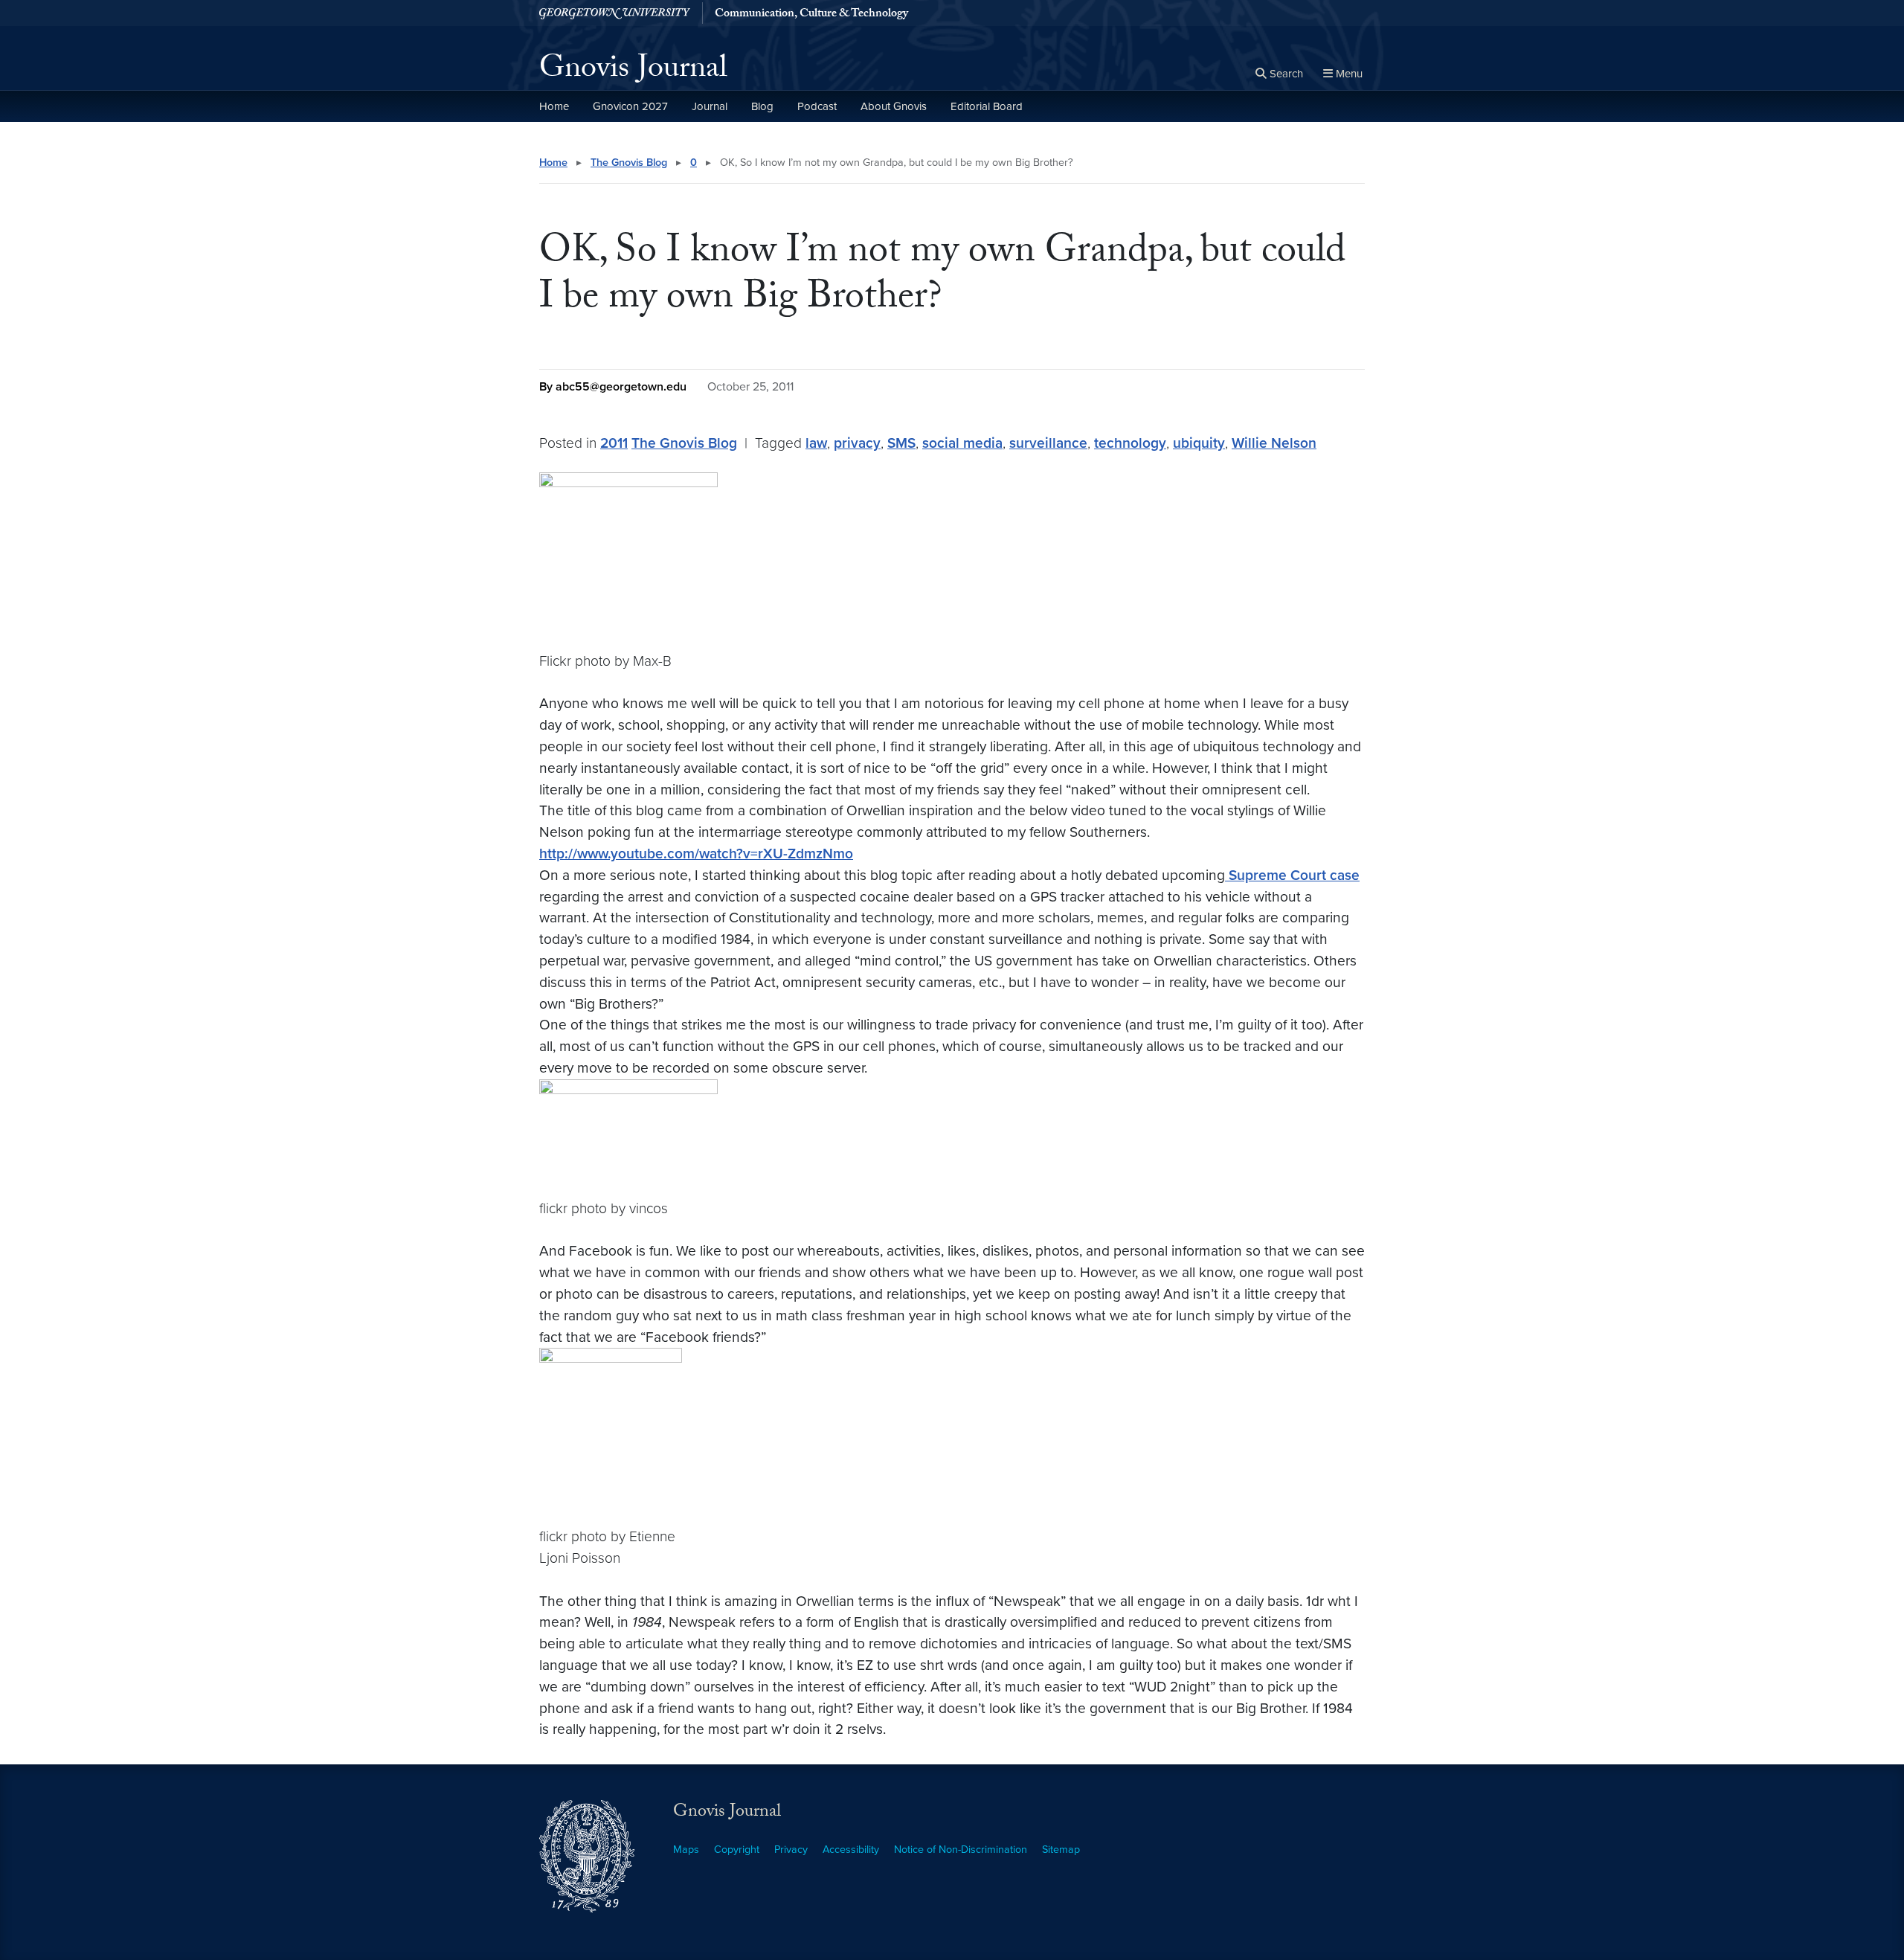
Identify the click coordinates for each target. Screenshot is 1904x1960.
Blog (762, 106)
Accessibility (851, 1850)
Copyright (737, 1850)
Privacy (791, 1850)
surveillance (1048, 443)
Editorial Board (987, 106)
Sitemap (1061, 1850)
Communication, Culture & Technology (811, 15)
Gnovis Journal (633, 71)
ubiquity (1199, 443)
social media (962, 443)
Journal (710, 106)
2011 (614, 443)
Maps (686, 1850)
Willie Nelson (1274, 443)
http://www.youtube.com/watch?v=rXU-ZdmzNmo (696, 854)
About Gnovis (894, 106)
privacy (857, 443)
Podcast (817, 106)
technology (1130, 443)
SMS (901, 443)
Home (554, 106)
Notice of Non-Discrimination (961, 1850)
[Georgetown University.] (615, 13)
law (816, 443)
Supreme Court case (1292, 875)
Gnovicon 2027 (630, 106)
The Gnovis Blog (629, 163)
